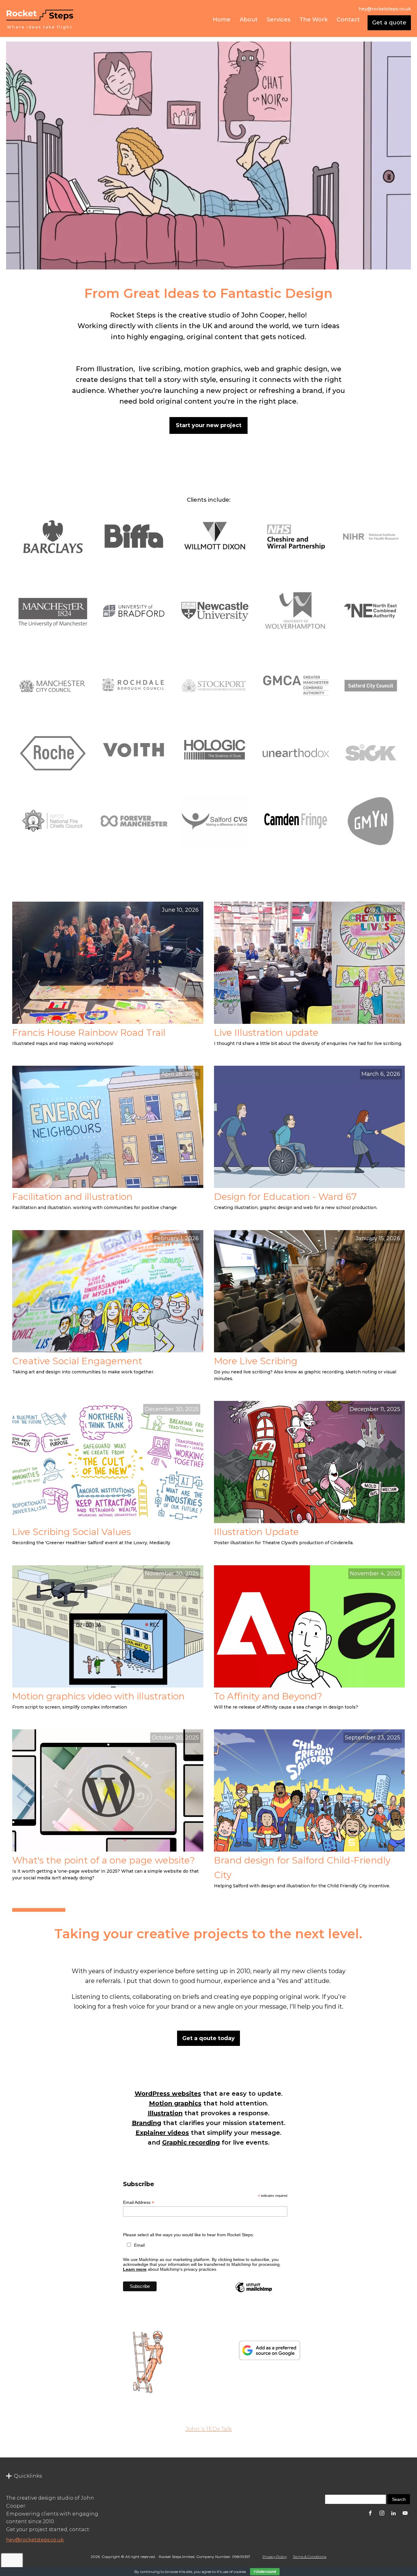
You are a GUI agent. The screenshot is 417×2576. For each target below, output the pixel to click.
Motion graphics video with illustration (98, 1696)
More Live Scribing (256, 1361)
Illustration (165, 2113)
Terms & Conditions (310, 2557)
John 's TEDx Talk (209, 2429)
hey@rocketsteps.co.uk (35, 2540)
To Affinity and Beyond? (268, 1696)
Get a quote (389, 23)
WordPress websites (168, 2094)
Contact (348, 20)
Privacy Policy (275, 2557)
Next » (62, 1910)
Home (222, 20)
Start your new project (209, 425)
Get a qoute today (209, 2038)
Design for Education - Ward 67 (285, 1197)
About (249, 20)
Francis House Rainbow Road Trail (89, 1033)
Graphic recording (191, 2142)
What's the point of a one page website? (103, 1860)
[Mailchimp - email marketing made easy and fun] (254, 2292)
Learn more (135, 2269)
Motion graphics (175, 2103)
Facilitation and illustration (72, 1197)
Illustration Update (256, 1532)
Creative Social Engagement (77, 1361)
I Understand (265, 2572)
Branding (147, 2123)
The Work (314, 20)
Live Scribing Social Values (72, 1532)
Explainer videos (162, 2133)
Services (279, 20)
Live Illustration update (266, 1033)
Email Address (139, 2202)
